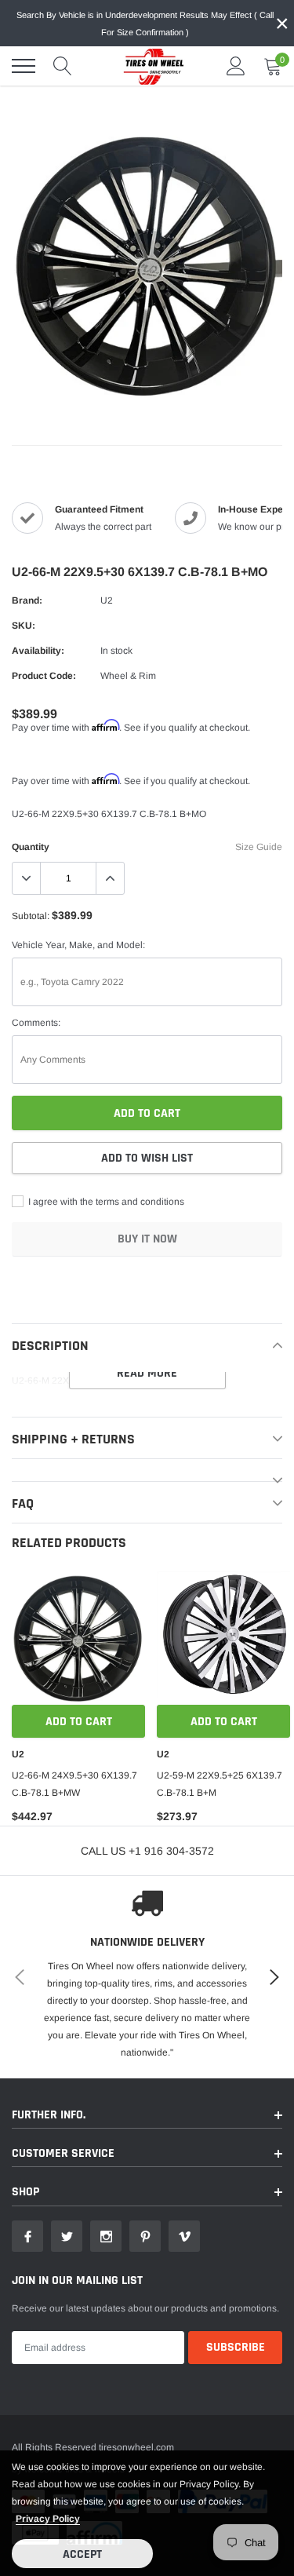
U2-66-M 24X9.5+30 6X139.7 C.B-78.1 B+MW (74, 1784)
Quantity (31, 847)
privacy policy (48, 2519)
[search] (63, 66)
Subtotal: (31, 916)
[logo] (149, 66)
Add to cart (79, 1722)
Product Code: (44, 676)
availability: (38, 651)
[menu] (24, 66)
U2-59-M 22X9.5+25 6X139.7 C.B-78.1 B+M (220, 1784)
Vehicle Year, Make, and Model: (78, 945)
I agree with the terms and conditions (105, 1202)
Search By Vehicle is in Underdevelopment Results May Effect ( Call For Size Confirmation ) (145, 24)
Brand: (27, 600)
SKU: (24, 626)
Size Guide (259, 847)
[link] (78, 1638)
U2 (107, 600)
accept (82, 2554)
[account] (236, 66)
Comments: (36, 1023)
